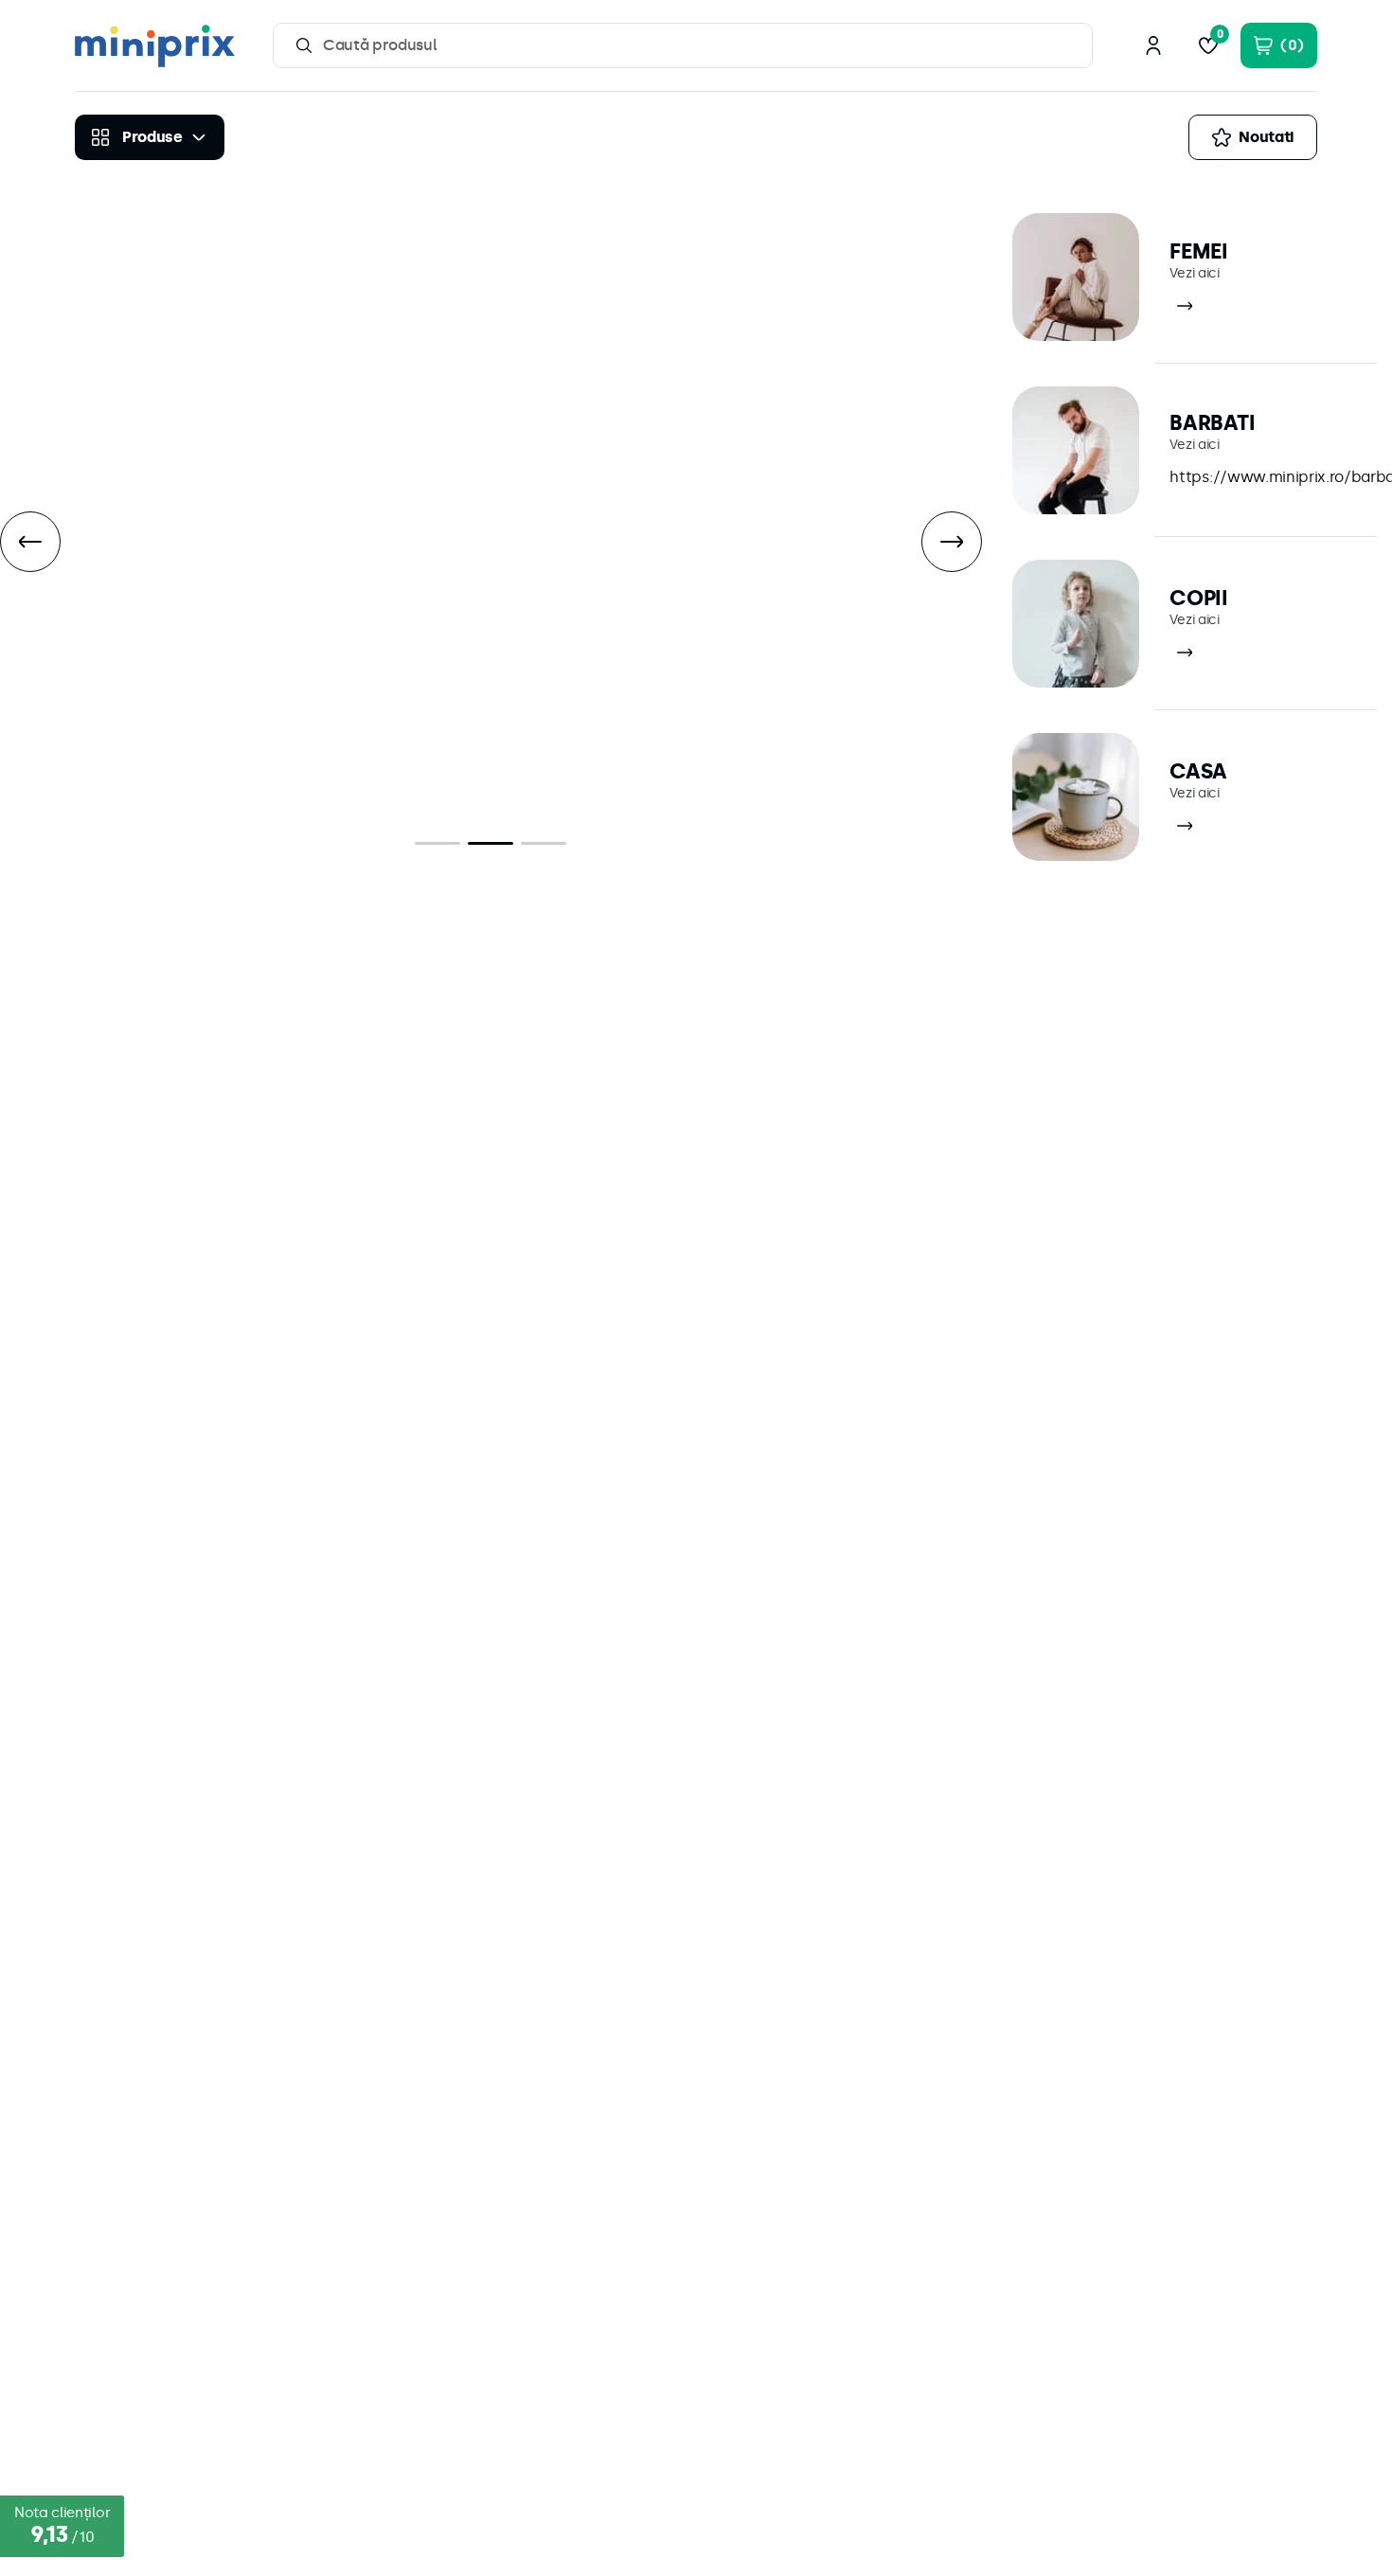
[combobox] (683, 45)
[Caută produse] (304, 45)
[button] (437, 843)
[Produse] (150, 137)
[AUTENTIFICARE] (1153, 45)
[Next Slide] (952, 542)
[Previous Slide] (30, 542)
